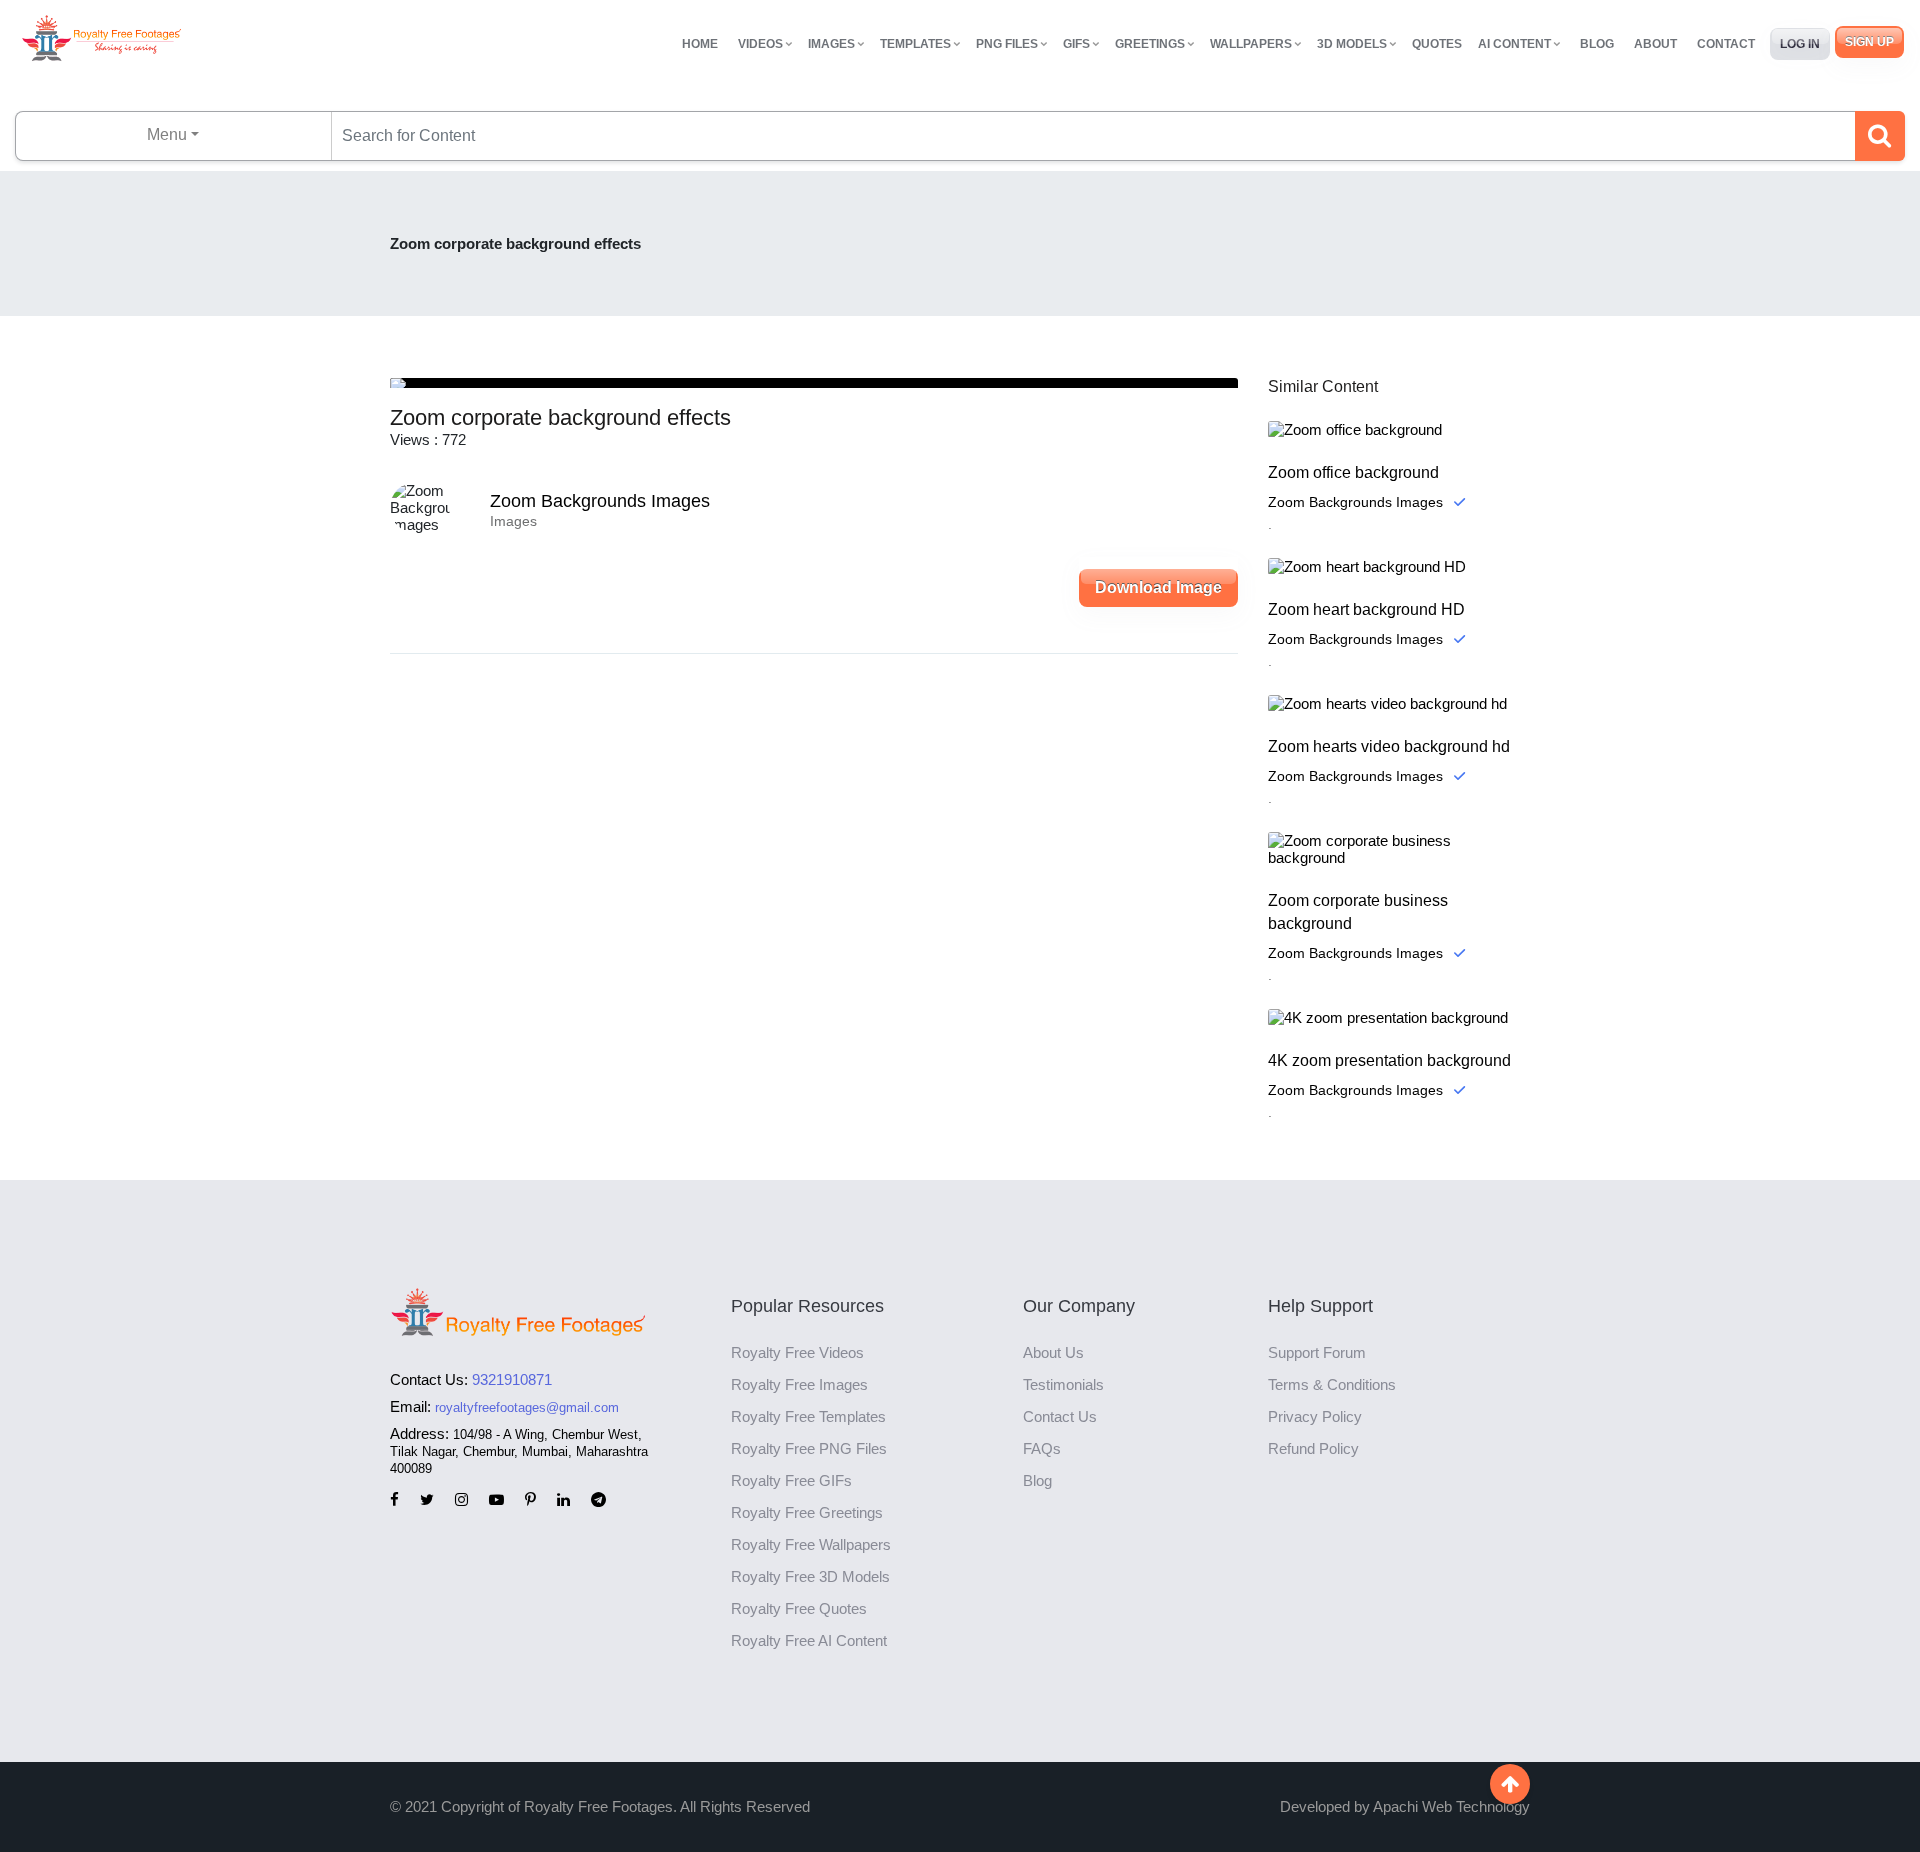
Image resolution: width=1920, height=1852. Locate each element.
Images (831, 44)
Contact (1726, 44)
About (1655, 44)
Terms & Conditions (1332, 1384)
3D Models (1352, 44)
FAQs (1042, 1448)
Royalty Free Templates (808, 1416)
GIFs (1076, 44)
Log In (1800, 44)
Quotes (1437, 44)
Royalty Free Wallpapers (811, 1544)
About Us (1053, 1352)
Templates (915, 44)
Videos (760, 44)
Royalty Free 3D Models (810, 1576)
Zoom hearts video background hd (1389, 746)
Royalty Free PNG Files (809, 1448)
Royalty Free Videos (797, 1352)
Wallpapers (1251, 44)
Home (700, 44)
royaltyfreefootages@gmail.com (527, 1407)
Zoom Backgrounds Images (600, 501)
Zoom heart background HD (1366, 609)
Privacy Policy (1315, 1416)
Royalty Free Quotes (799, 1608)
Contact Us (1060, 1416)
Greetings (1150, 44)
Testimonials (1063, 1384)
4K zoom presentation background (1389, 1060)
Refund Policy (1313, 1448)
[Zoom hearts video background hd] (1399, 703)
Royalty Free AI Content (809, 1640)
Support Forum (1317, 1352)
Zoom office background (1353, 472)
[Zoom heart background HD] (1399, 566)
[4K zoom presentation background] (1399, 1017)
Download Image (1158, 587)
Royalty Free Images (799, 1384)
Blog (1597, 44)
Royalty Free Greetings (807, 1512)
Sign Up (1869, 42)
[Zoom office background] (1399, 429)
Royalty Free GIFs (791, 1480)
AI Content (1514, 44)
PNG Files (1007, 44)
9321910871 (512, 1379)
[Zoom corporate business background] (1399, 849)
